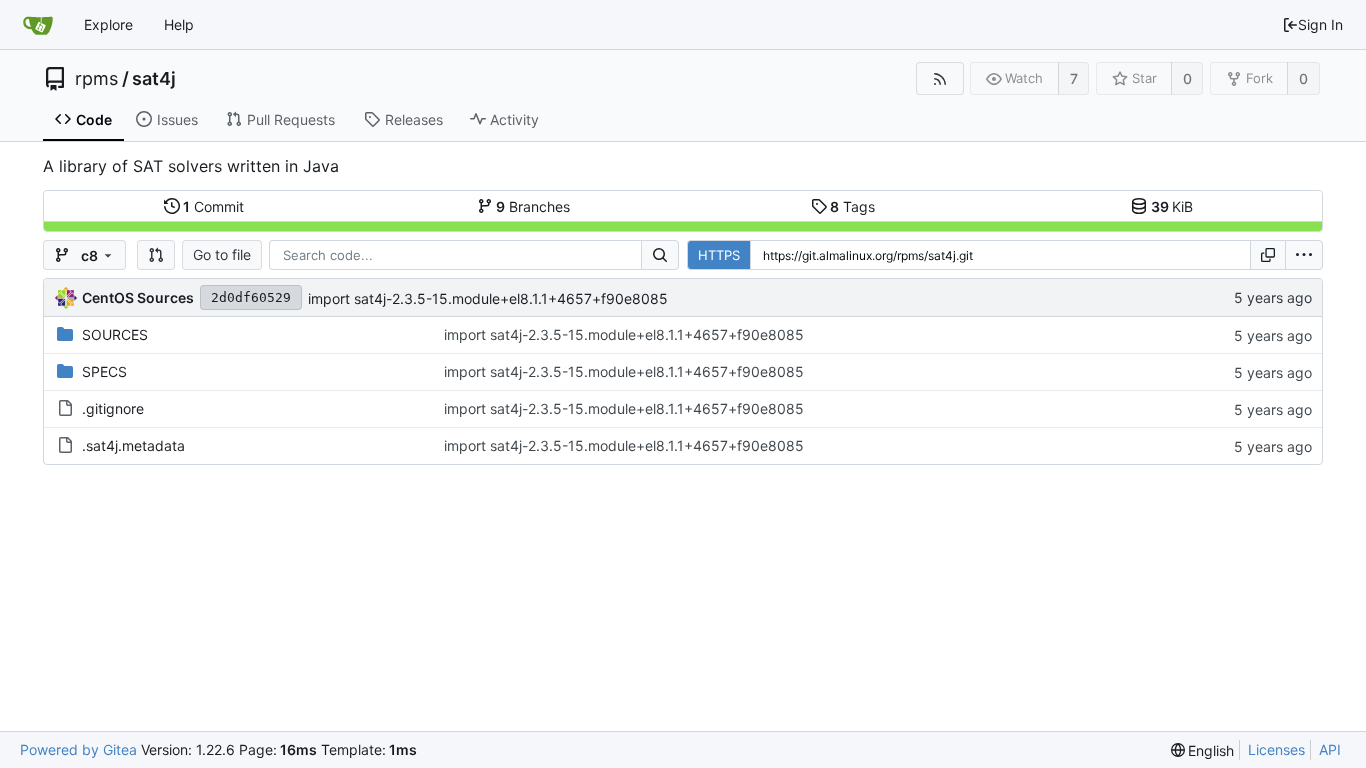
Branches (533, 206)
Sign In (1320, 24)
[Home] (38, 25)
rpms (96, 79)
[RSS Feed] (939, 78)
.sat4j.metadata (133, 445)
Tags (852, 206)
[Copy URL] (1268, 255)
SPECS (104, 371)
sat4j (154, 79)
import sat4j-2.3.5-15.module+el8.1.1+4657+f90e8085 (488, 298)
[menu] (1304, 255)
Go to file (222, 254)
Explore (108, 24)
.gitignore (113, 408)
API (1330, 749)
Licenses (1276, 749)
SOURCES (115, 334)
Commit (213, 206)
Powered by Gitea (78, 749)
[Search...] (660, 255)
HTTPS (719, 255)
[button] (156, 255)
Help (179, 24)
